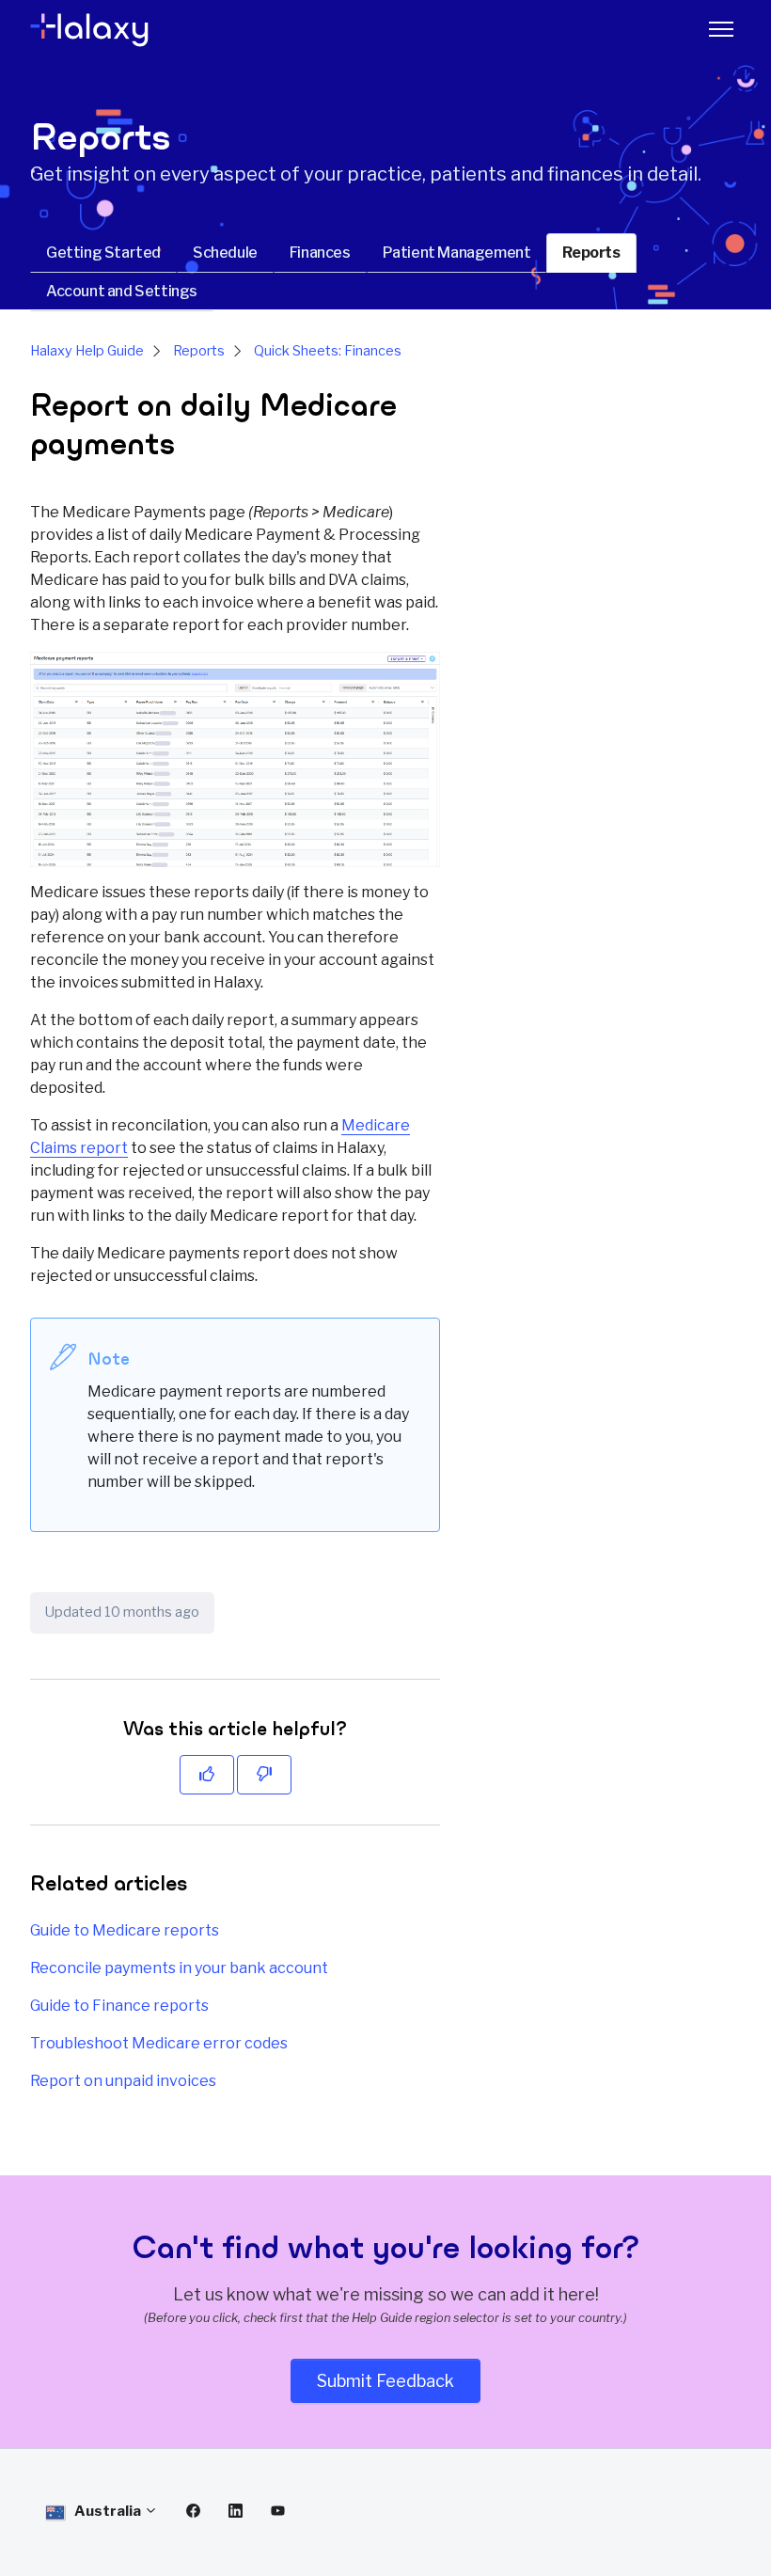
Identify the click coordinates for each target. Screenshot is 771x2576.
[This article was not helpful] (264, 1775)
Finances (320, 253)
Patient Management (457, 253)
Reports (591, 253)
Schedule (225, 253)
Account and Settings (122, 291)
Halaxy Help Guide (87, 351)
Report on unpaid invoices (123, 2081)
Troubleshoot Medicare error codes (159, 2043)
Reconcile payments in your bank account (179, 1968)
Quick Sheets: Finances (328, 351)
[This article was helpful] (207, 1775)
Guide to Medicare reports (125, 1930)
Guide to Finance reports (119, 2006)
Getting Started (103, 253)
